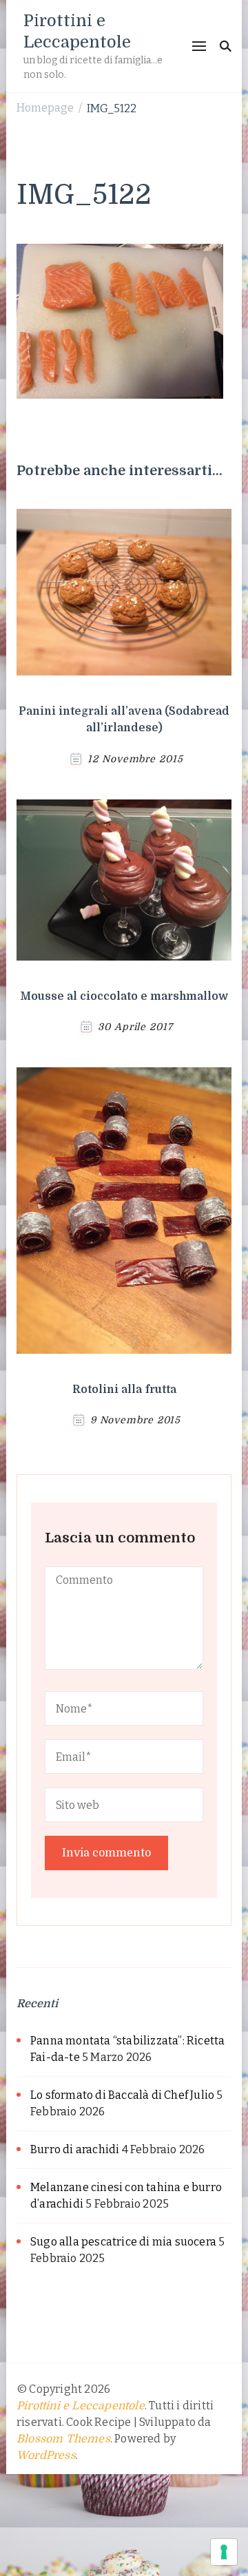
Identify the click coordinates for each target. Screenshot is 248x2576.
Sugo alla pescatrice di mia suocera (123, 2242)
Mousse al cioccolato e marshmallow (124, 996)
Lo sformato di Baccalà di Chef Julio (122, 2095)
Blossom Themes (63, 2439)
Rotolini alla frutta (124, 1390)
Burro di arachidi (75, 2149)
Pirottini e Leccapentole (81, 2406)
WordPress (46, 2455)
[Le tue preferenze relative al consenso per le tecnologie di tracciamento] (224, 2552)
